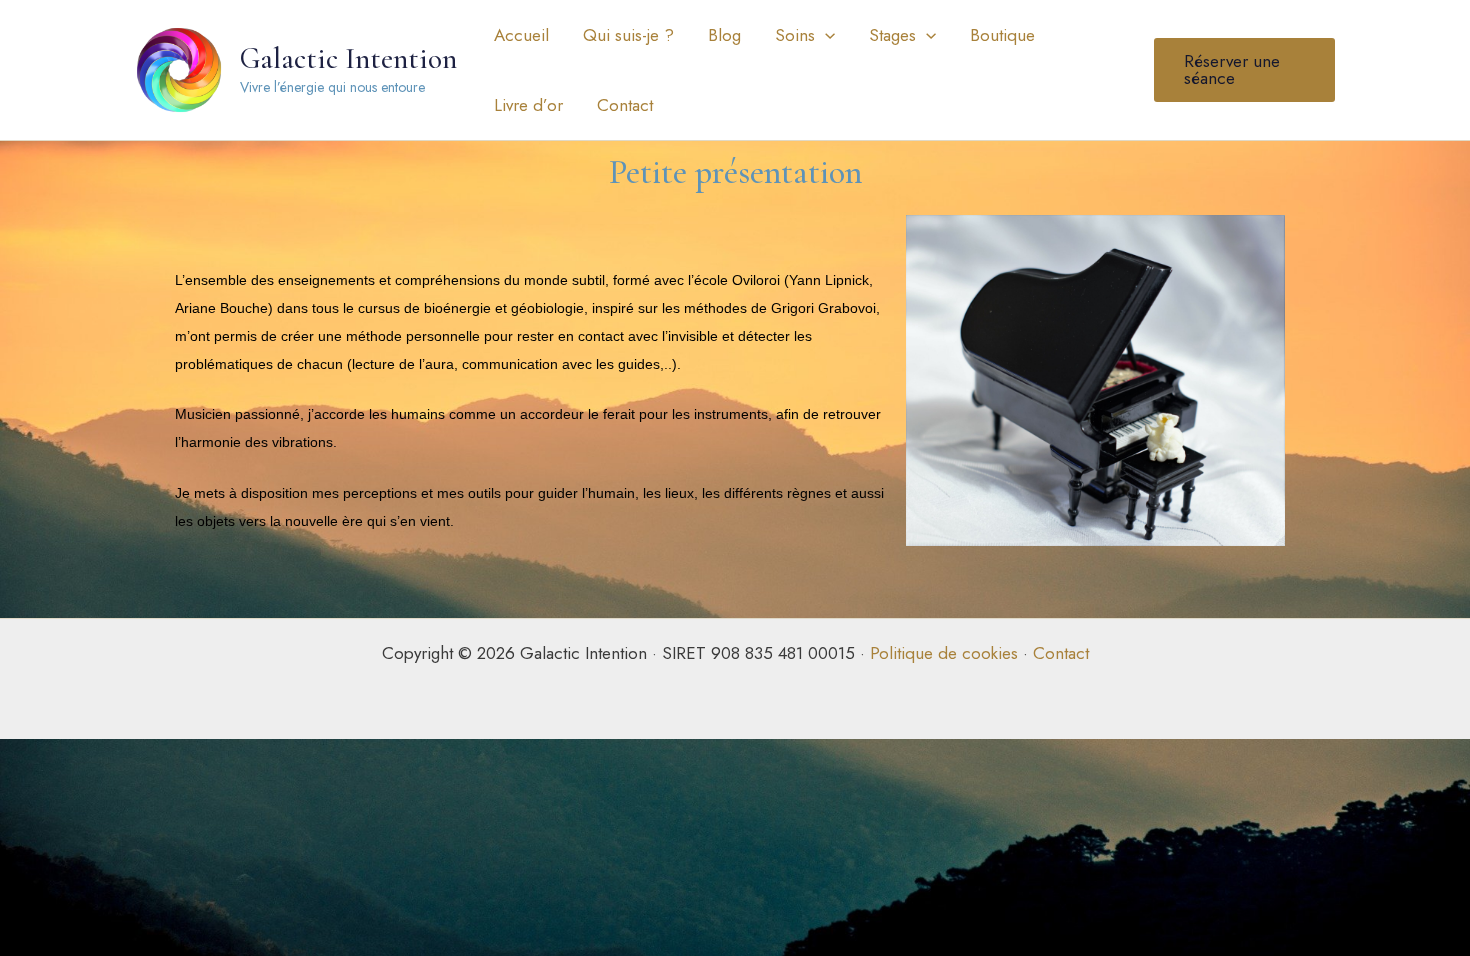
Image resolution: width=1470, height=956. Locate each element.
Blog (724, 35)
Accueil (521, 35)
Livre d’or (528, 105)
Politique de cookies (944, 653)
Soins (795, 35)
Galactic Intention (348, 58)
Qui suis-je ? (628, 35)
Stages (892, 35)
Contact (625, 105)
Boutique (1002, 35)
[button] (825, 35)
